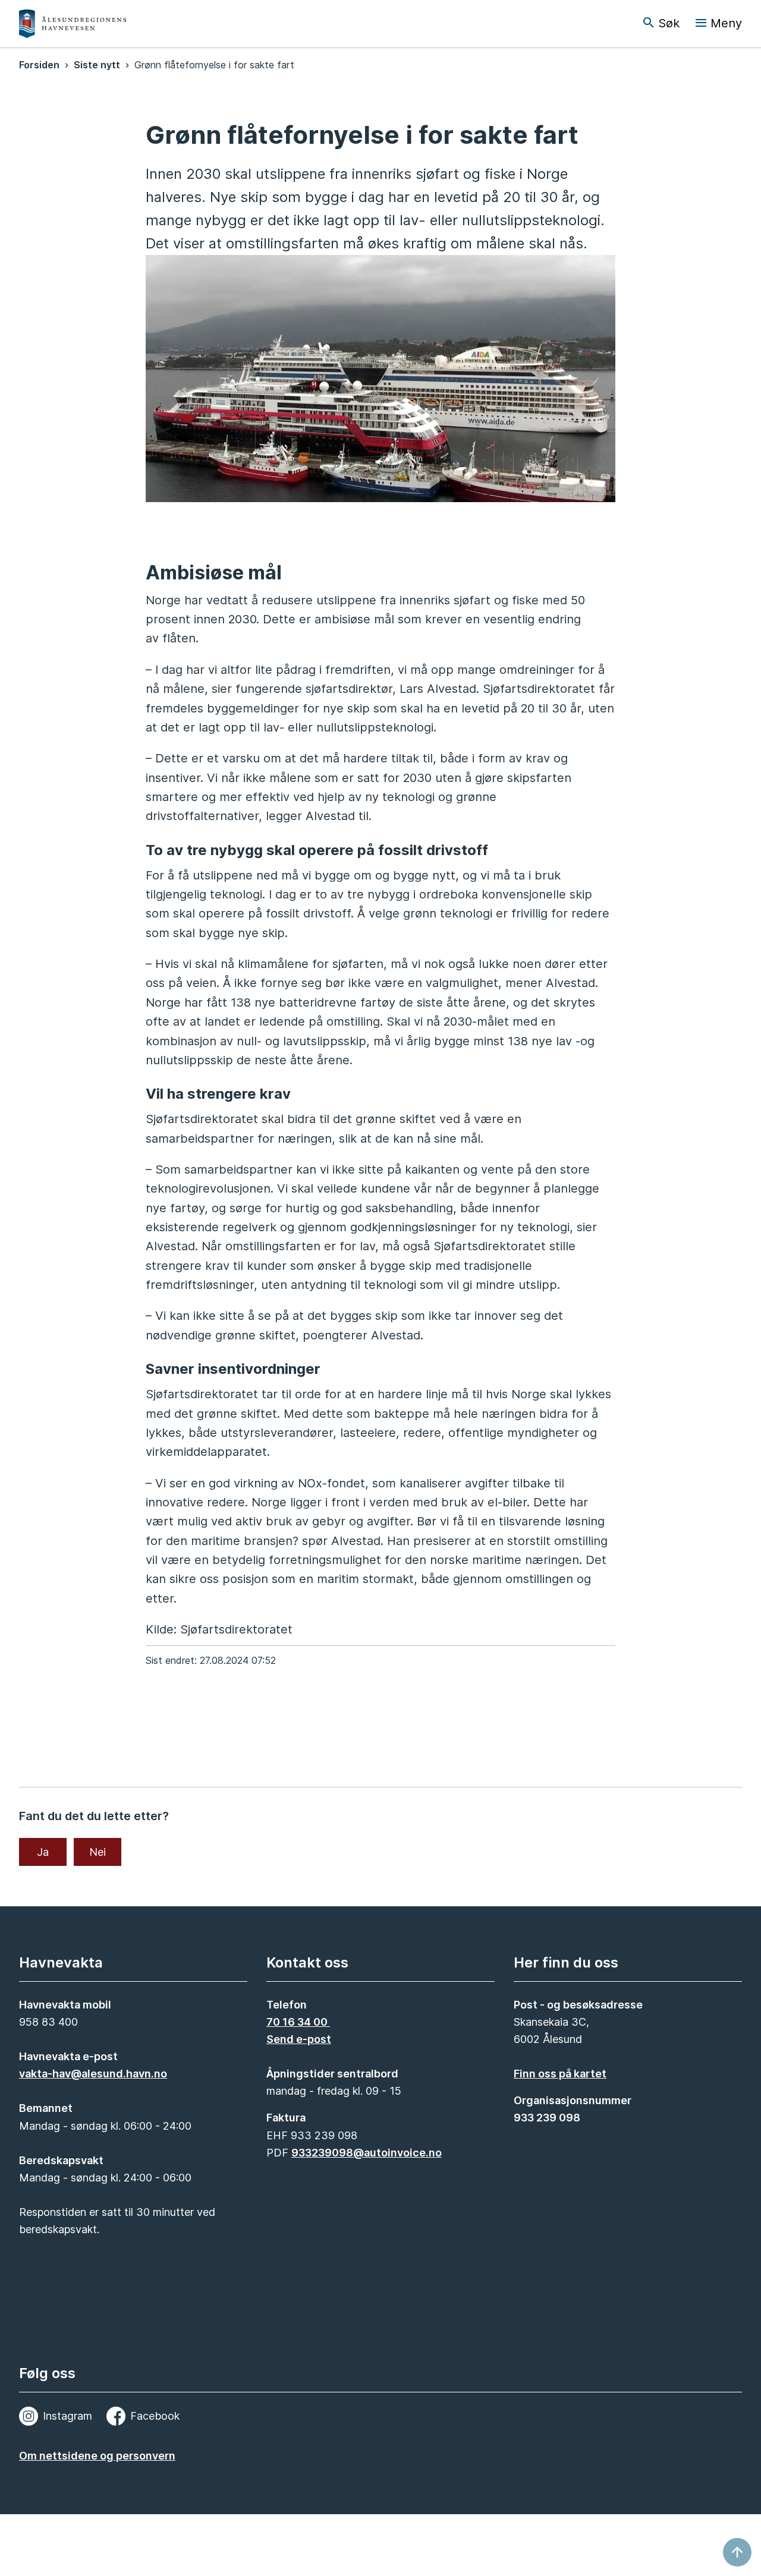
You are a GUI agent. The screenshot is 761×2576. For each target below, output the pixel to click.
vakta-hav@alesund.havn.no (93, 2074)
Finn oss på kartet (560, 2074)
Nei (98, 1852)
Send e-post (299, 2039)
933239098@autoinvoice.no (367, 2153)
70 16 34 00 (298, 2022)
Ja (43, 1852)
